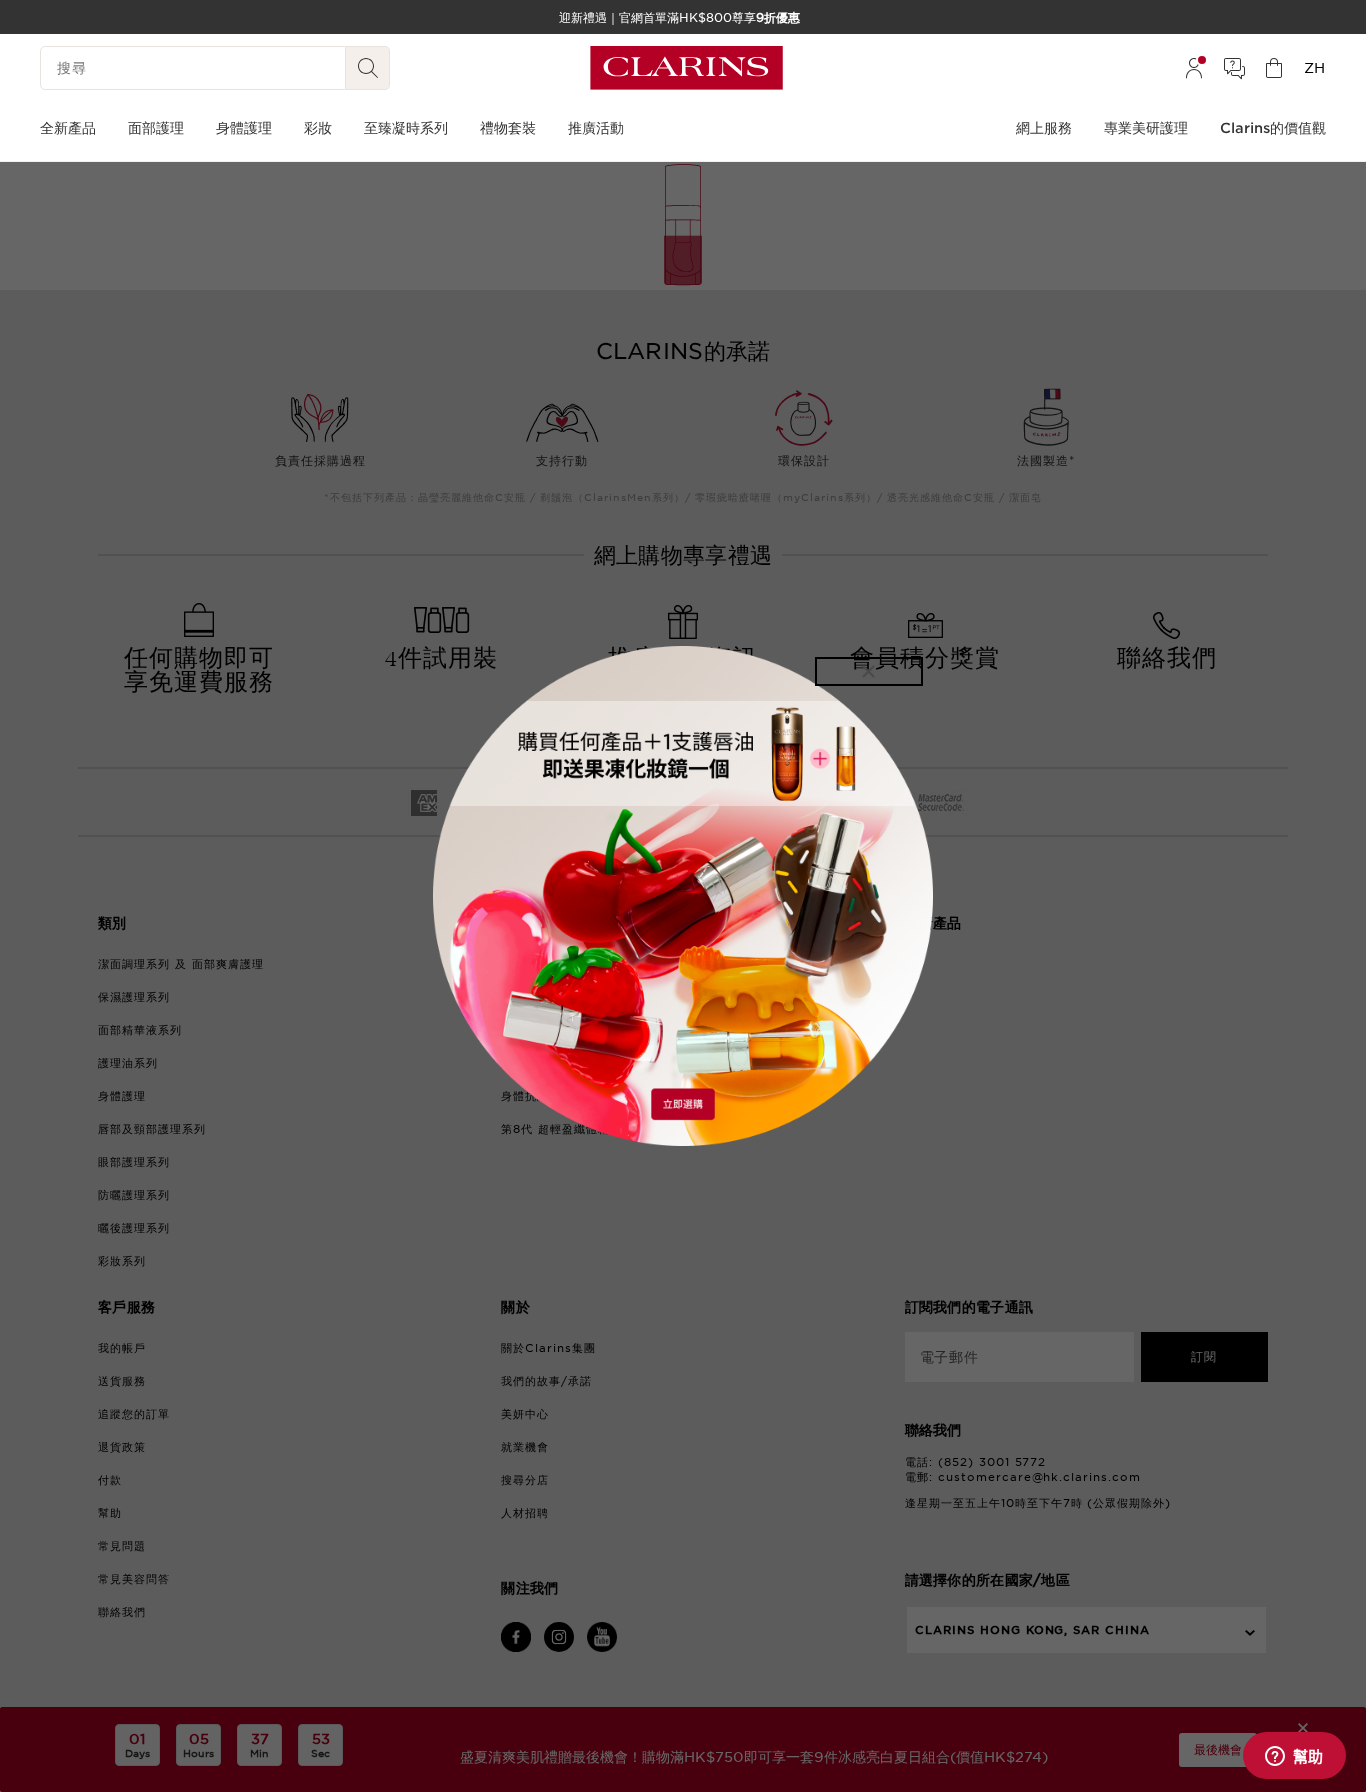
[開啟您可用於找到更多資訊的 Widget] (1294, 1757)
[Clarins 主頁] (686, 68)
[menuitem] (1194, 68)
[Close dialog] (869, 671)
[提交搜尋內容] (368, 68)
